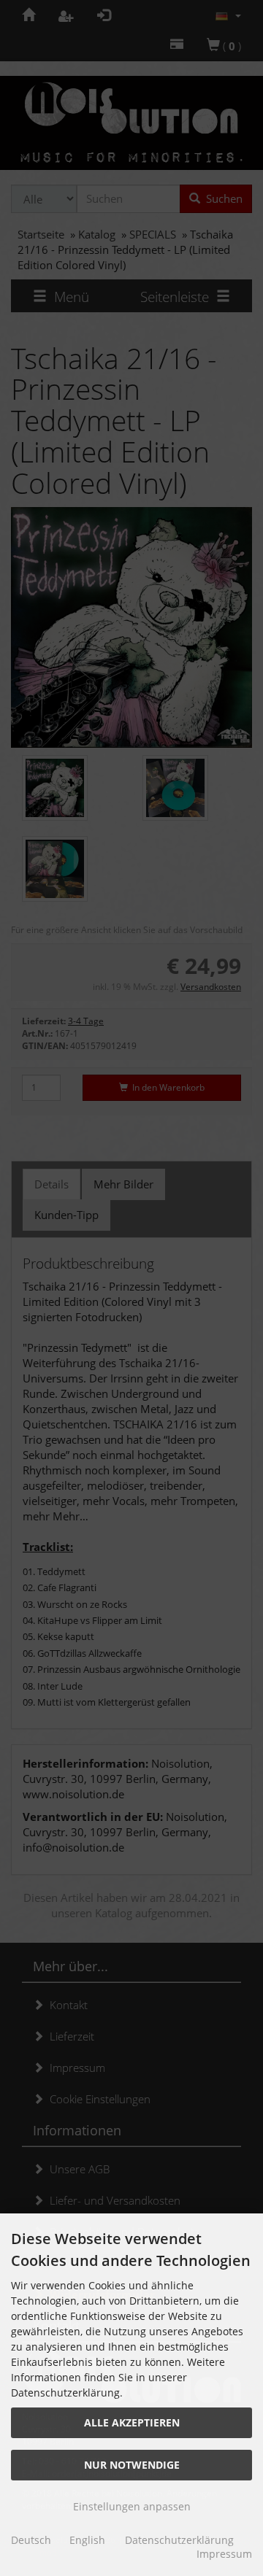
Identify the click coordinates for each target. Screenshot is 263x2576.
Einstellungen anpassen (132, 2506)
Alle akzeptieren (132, 2422)
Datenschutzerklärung (179, 2540)
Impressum (224, 2554)
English (87, 2540)
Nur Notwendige (132, 2465)
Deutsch (31, 2540)
